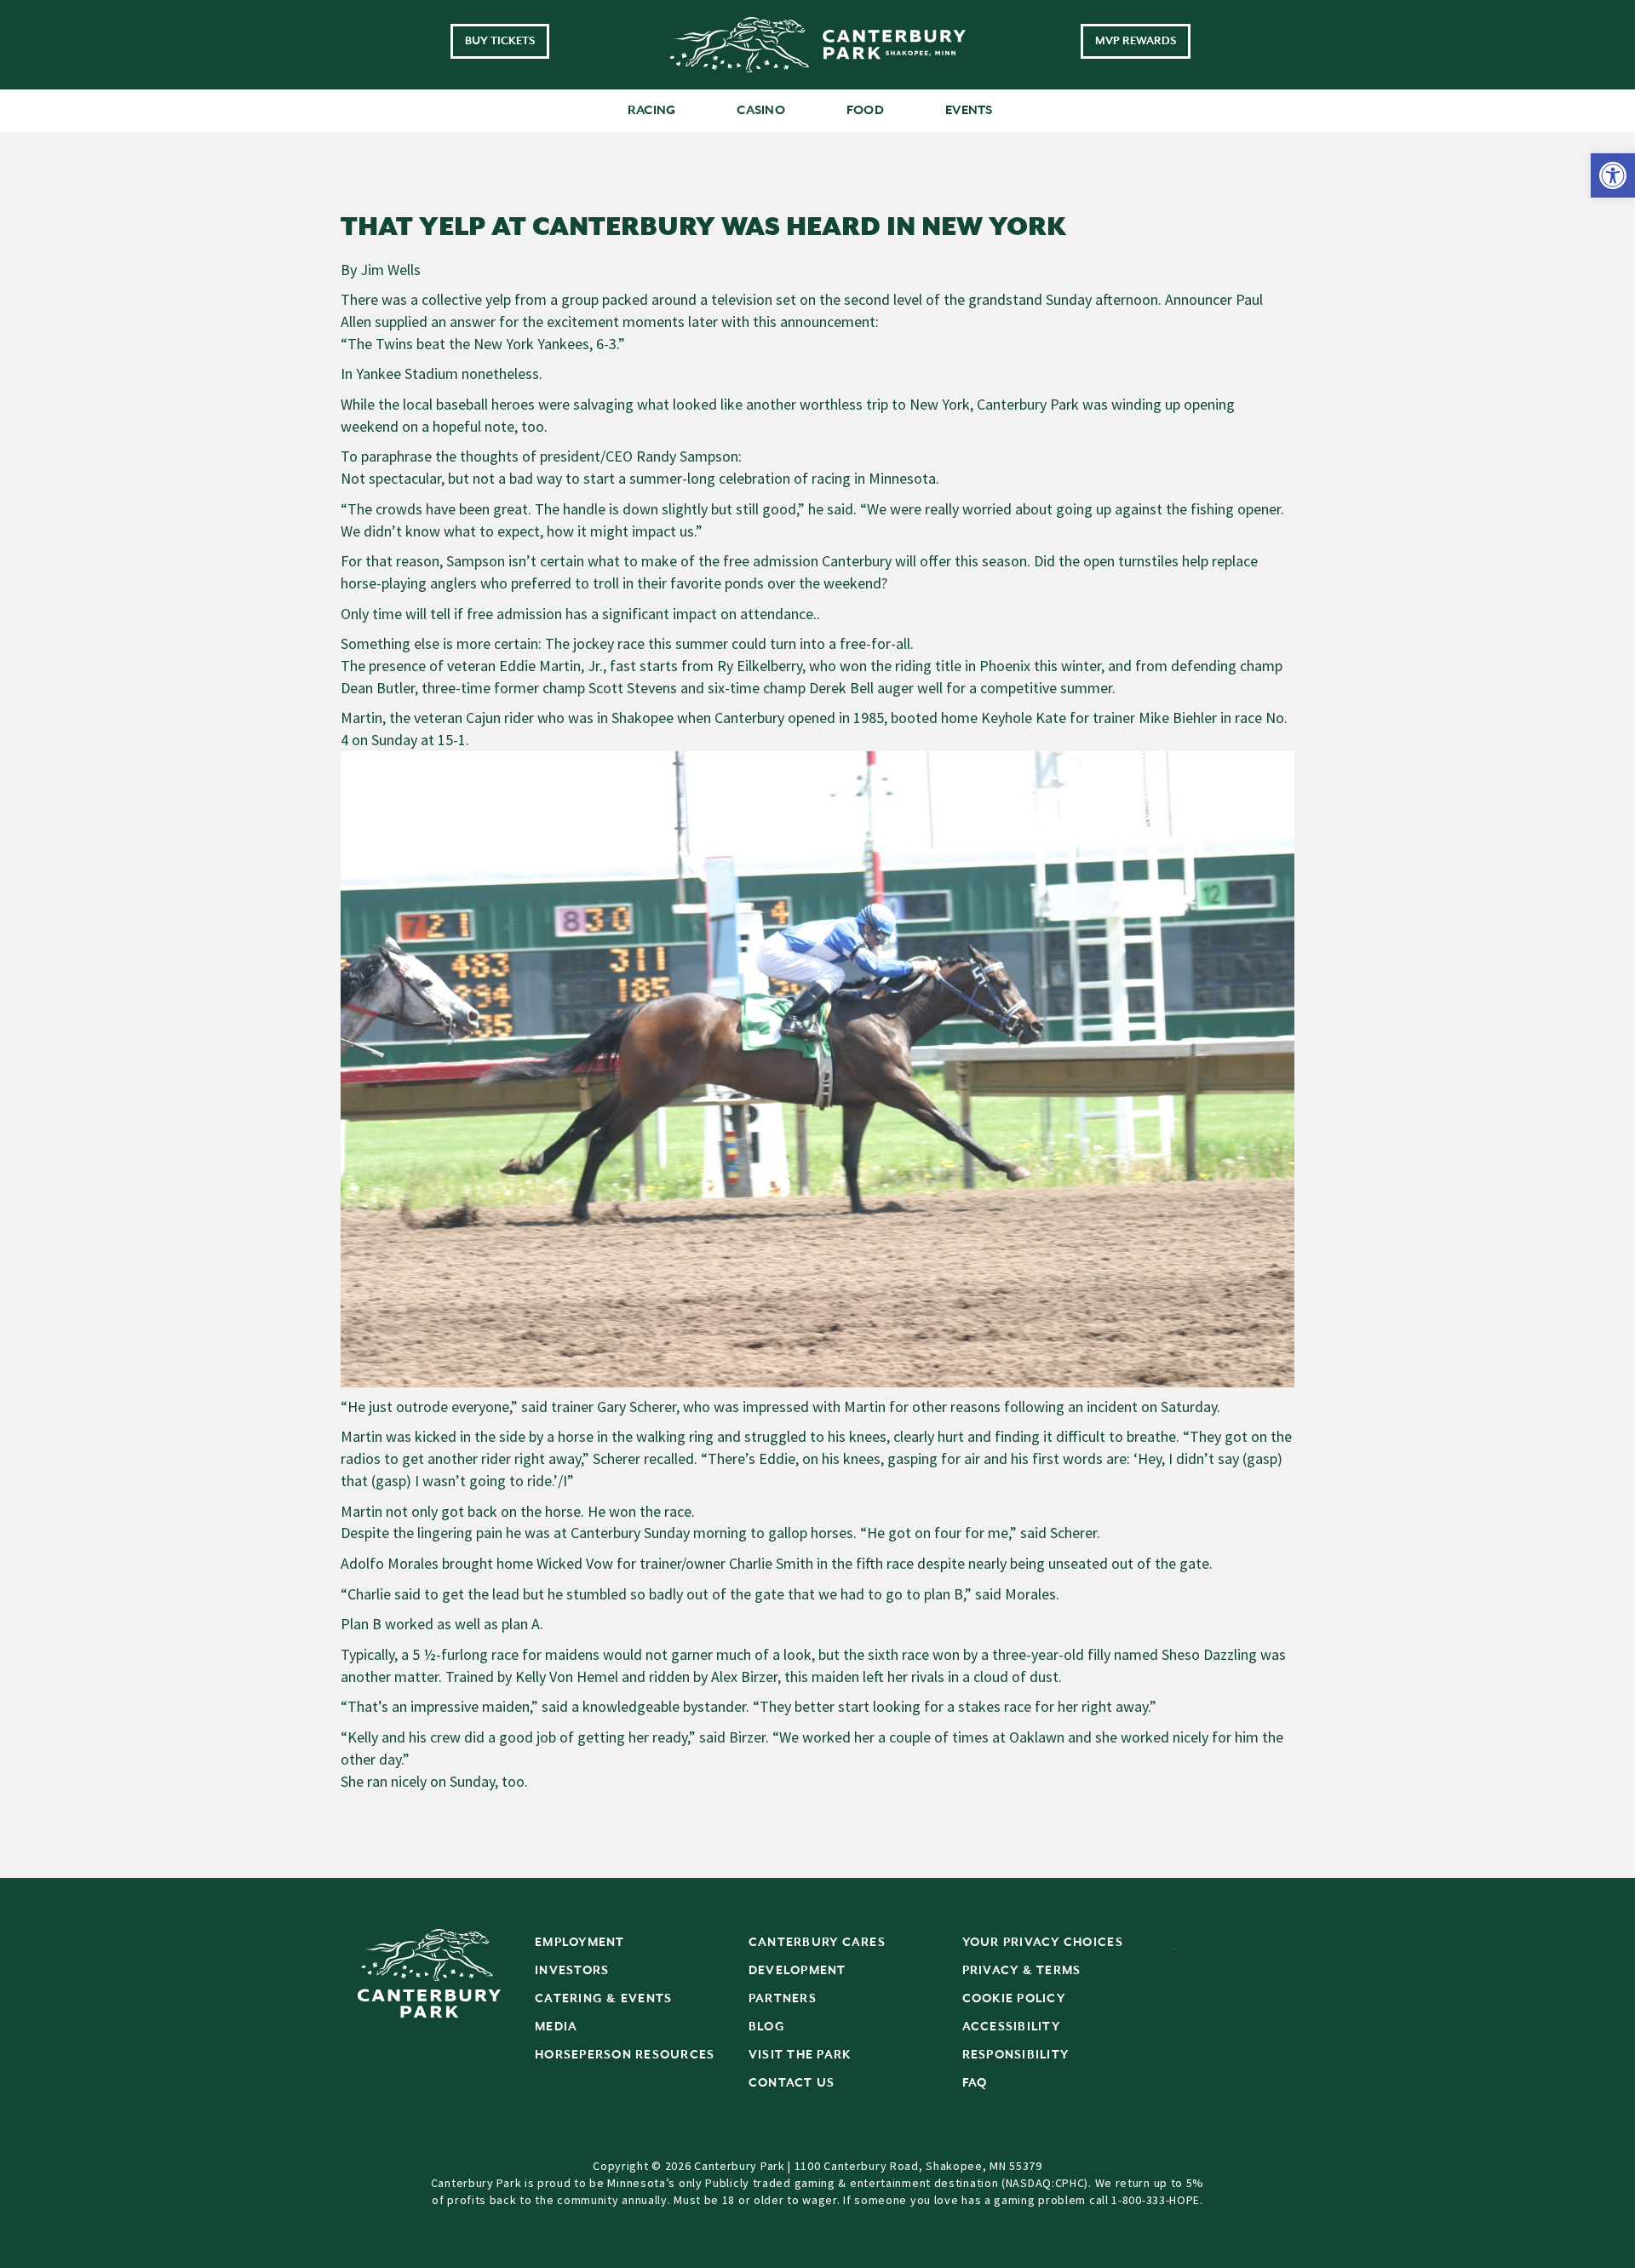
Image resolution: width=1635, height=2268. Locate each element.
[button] (1613, 175)
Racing (652, 110)
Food (865, 110)
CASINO (761, 110)
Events (969, 110)
